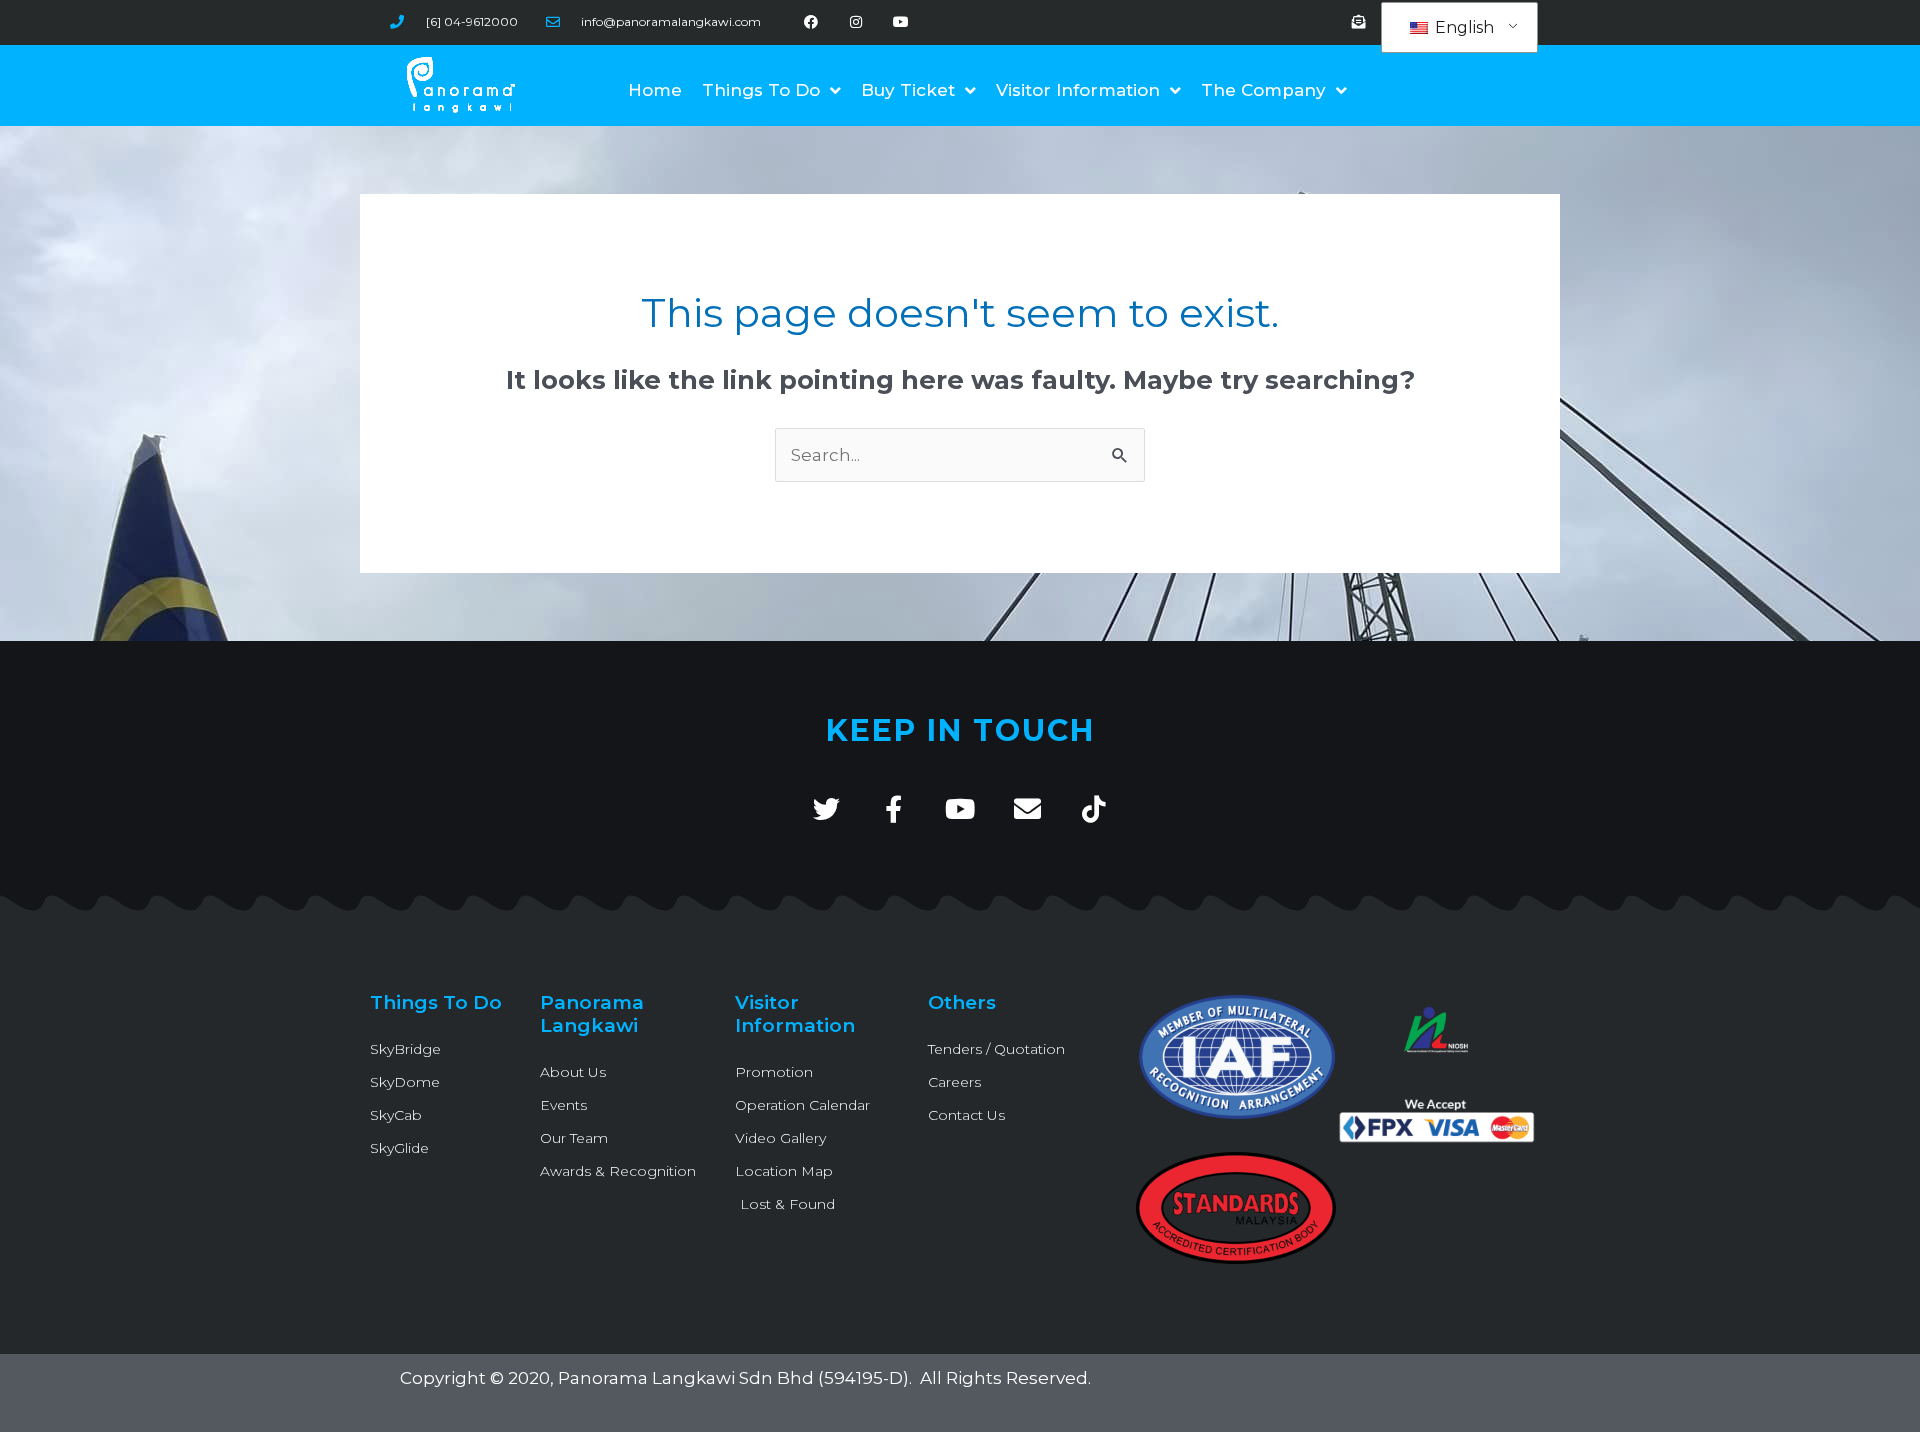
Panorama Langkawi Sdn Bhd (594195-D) (733, 1378)
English (1462, 27)
